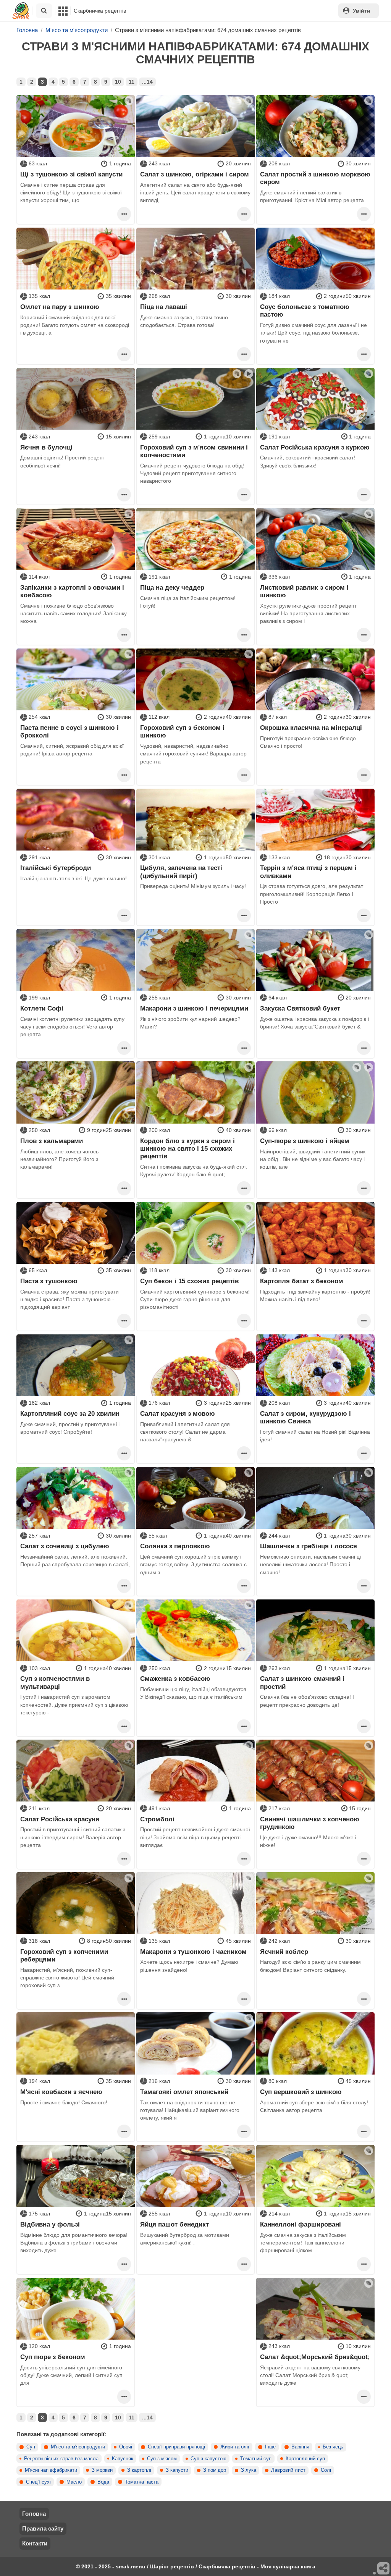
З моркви (102, 2470)
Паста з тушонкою (49, 1281)
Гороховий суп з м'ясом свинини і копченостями (194, 451)
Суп (31, 2447)
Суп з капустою (208, 2459)
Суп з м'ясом (162, 2459)
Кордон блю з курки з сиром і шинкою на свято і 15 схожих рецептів (187, 1149)
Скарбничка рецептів (100, 11)
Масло (74, 2482)
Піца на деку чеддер (172, 587)
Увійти (362, 11)
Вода (103, 2482)
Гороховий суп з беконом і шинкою (182, 731)
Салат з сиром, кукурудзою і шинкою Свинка (305, 1417)
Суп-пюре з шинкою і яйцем (305, 1141)
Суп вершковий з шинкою (301, 2092)
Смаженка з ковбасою (175, 1679)
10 (118, 82)
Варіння (300, 2447)
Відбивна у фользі (50, 2224)
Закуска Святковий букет (300, 1008)
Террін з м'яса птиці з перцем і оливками (308, 872)
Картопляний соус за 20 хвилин (70, 1413)
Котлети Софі (42, 1008)
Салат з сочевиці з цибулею (65, 1546)
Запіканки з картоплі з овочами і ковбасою (72, 591)
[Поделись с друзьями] (384, 2569)
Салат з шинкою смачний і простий (302, 1682)
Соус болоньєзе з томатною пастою (305, 310)
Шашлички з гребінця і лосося (309, 1546)
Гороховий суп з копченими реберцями (64, 1955)
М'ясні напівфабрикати (51, 2470)
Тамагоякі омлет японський (184, 2092)
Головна (34, 2514)
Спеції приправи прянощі (176, 2447)
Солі (326, 2470)
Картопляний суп (305, 2459)
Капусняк (123, 2459)
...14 (147, 82)
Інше (270, 2447)
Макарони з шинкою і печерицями (194, 1008)
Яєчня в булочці (46, 447)
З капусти (177, 2470)
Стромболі (157, 1819)
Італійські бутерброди (56, 868)
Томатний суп (256, 2459)
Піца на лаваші (164, 307)
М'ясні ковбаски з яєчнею (61, 2092)
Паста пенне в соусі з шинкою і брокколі (69, 731)
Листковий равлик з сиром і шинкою (304, 591)
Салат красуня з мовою (178, 1413)
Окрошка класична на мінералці (311, 728)
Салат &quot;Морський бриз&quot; (315, 2357)
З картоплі (139, 2470)
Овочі (126, 2447)
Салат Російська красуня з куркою (315, 447)
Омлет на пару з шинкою (60, 307)
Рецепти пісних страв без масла (61, 2459)
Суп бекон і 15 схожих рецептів (189, 1281)
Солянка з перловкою (175, 1546)
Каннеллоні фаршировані (301, 2224)
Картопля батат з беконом (302, 1281)
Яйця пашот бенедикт (174, 2224)
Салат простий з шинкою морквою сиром (315, 178)
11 (132, 82)
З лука (249, 2470)
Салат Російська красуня (60, 1819)
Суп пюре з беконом (53, 2357)
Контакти (35, 2543)
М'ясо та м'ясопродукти (78, 2447)
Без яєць (333, 2447)
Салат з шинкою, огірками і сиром (195, 174)
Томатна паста (142, 2482)
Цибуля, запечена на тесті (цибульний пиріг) (181, 872)
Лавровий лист (288, 2470)
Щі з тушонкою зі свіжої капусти (71, 174)
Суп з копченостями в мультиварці (55, 1682)
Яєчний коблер (284, 1952)
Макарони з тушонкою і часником (193, 1952)
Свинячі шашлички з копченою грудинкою (310, 1823)
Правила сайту (43, 2528)
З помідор (215, 2470)
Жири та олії (235, 2447)
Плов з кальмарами (52, 1141)
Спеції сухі (38, 2482)
